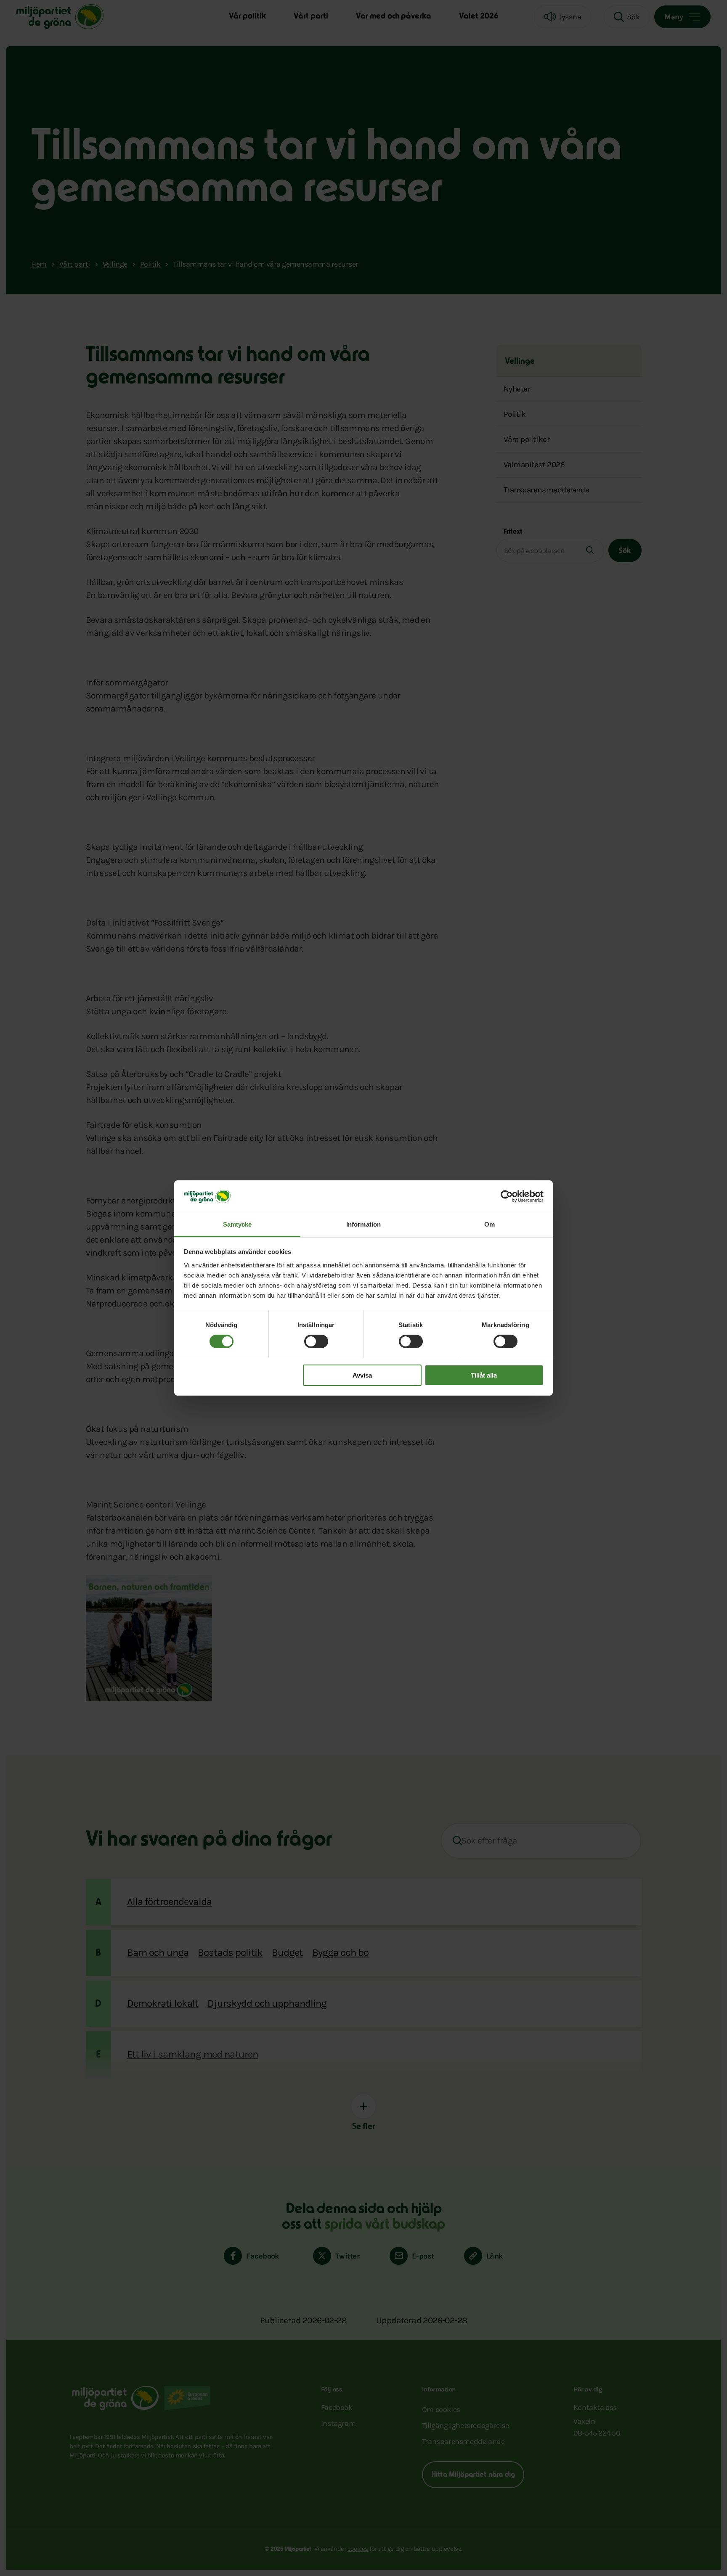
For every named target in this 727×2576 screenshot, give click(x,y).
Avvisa (362, 1375)
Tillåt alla (484, 1375)
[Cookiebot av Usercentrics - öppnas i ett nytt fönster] (507, 1196)
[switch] (316, 1341)
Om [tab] (490, 1224)
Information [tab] (363, 1224)
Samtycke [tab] (237, 1224)
